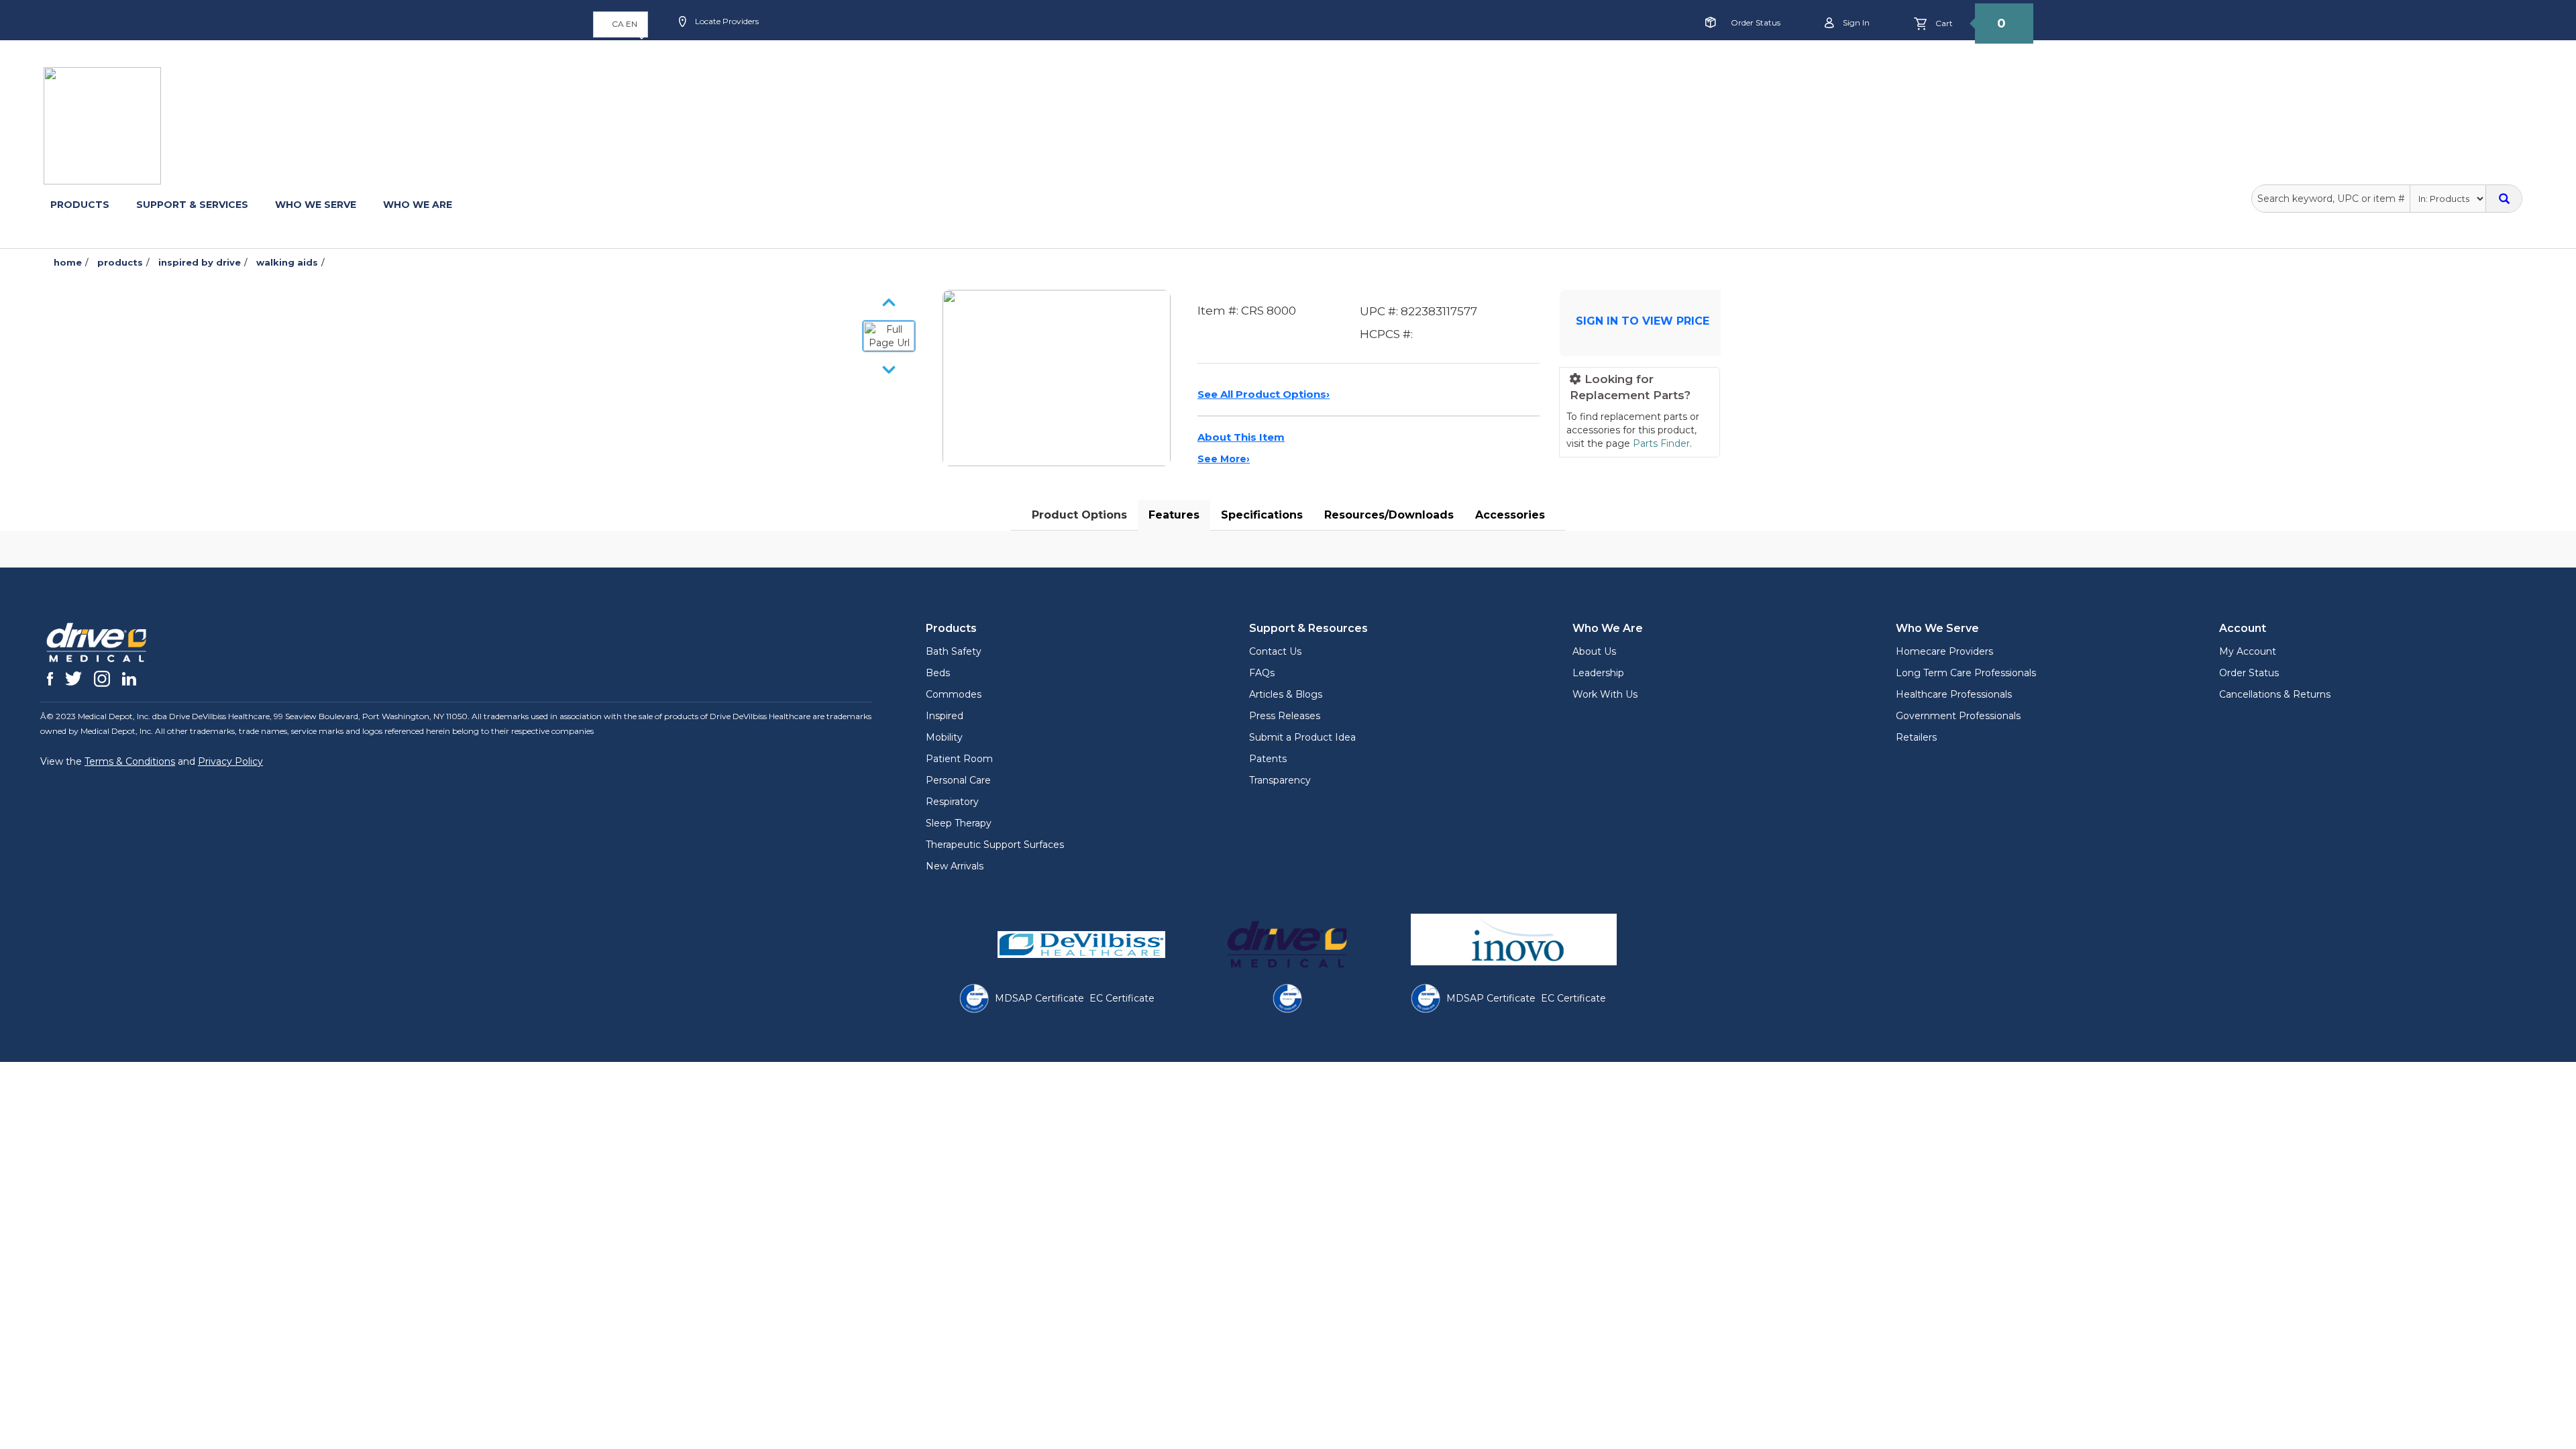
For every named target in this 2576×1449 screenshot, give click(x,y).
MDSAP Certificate (1039, 998)
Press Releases (1285, 716)
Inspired (945, 716)
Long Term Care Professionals (1966, 673)
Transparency (1280, 780)
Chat (989, 65)
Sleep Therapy (959, 823)
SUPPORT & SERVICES (192, 205)
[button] (621, 24)
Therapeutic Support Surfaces (995, 845)
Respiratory (952, 802)
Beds (938, 673)
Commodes (954, 694)
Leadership (1598, 673)
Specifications (1262, 515)
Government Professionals (1958, 716)
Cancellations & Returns (2275, 694)
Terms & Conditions (130, 761)
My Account (2248, 651)
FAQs (1262, 673)
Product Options (1079, 515)
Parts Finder (1661, 443)
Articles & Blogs (1286, 694)
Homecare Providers (1944, 651)
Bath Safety (954, 651)
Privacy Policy (230, 761)
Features (1174, 515)
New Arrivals (955, 866)
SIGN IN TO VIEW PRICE (1643, 321)
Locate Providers (726, 21)
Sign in (1855, 22)
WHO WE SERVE (316, 205)
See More (1224, 459)
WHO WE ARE (418, 205)
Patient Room (959, 759)
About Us (1594, 651)
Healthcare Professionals (1954, 694)
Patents (1268, 759)
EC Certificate (1122, 998)
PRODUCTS (80, 205)
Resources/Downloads (1389, 515)
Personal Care (958, 780)
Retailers (1916, 737)
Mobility (944, 737)
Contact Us (1275, 651)
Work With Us (1605, 694)
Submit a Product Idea (1302, 737)
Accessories (1510, 515)
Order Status (1756, 22)
